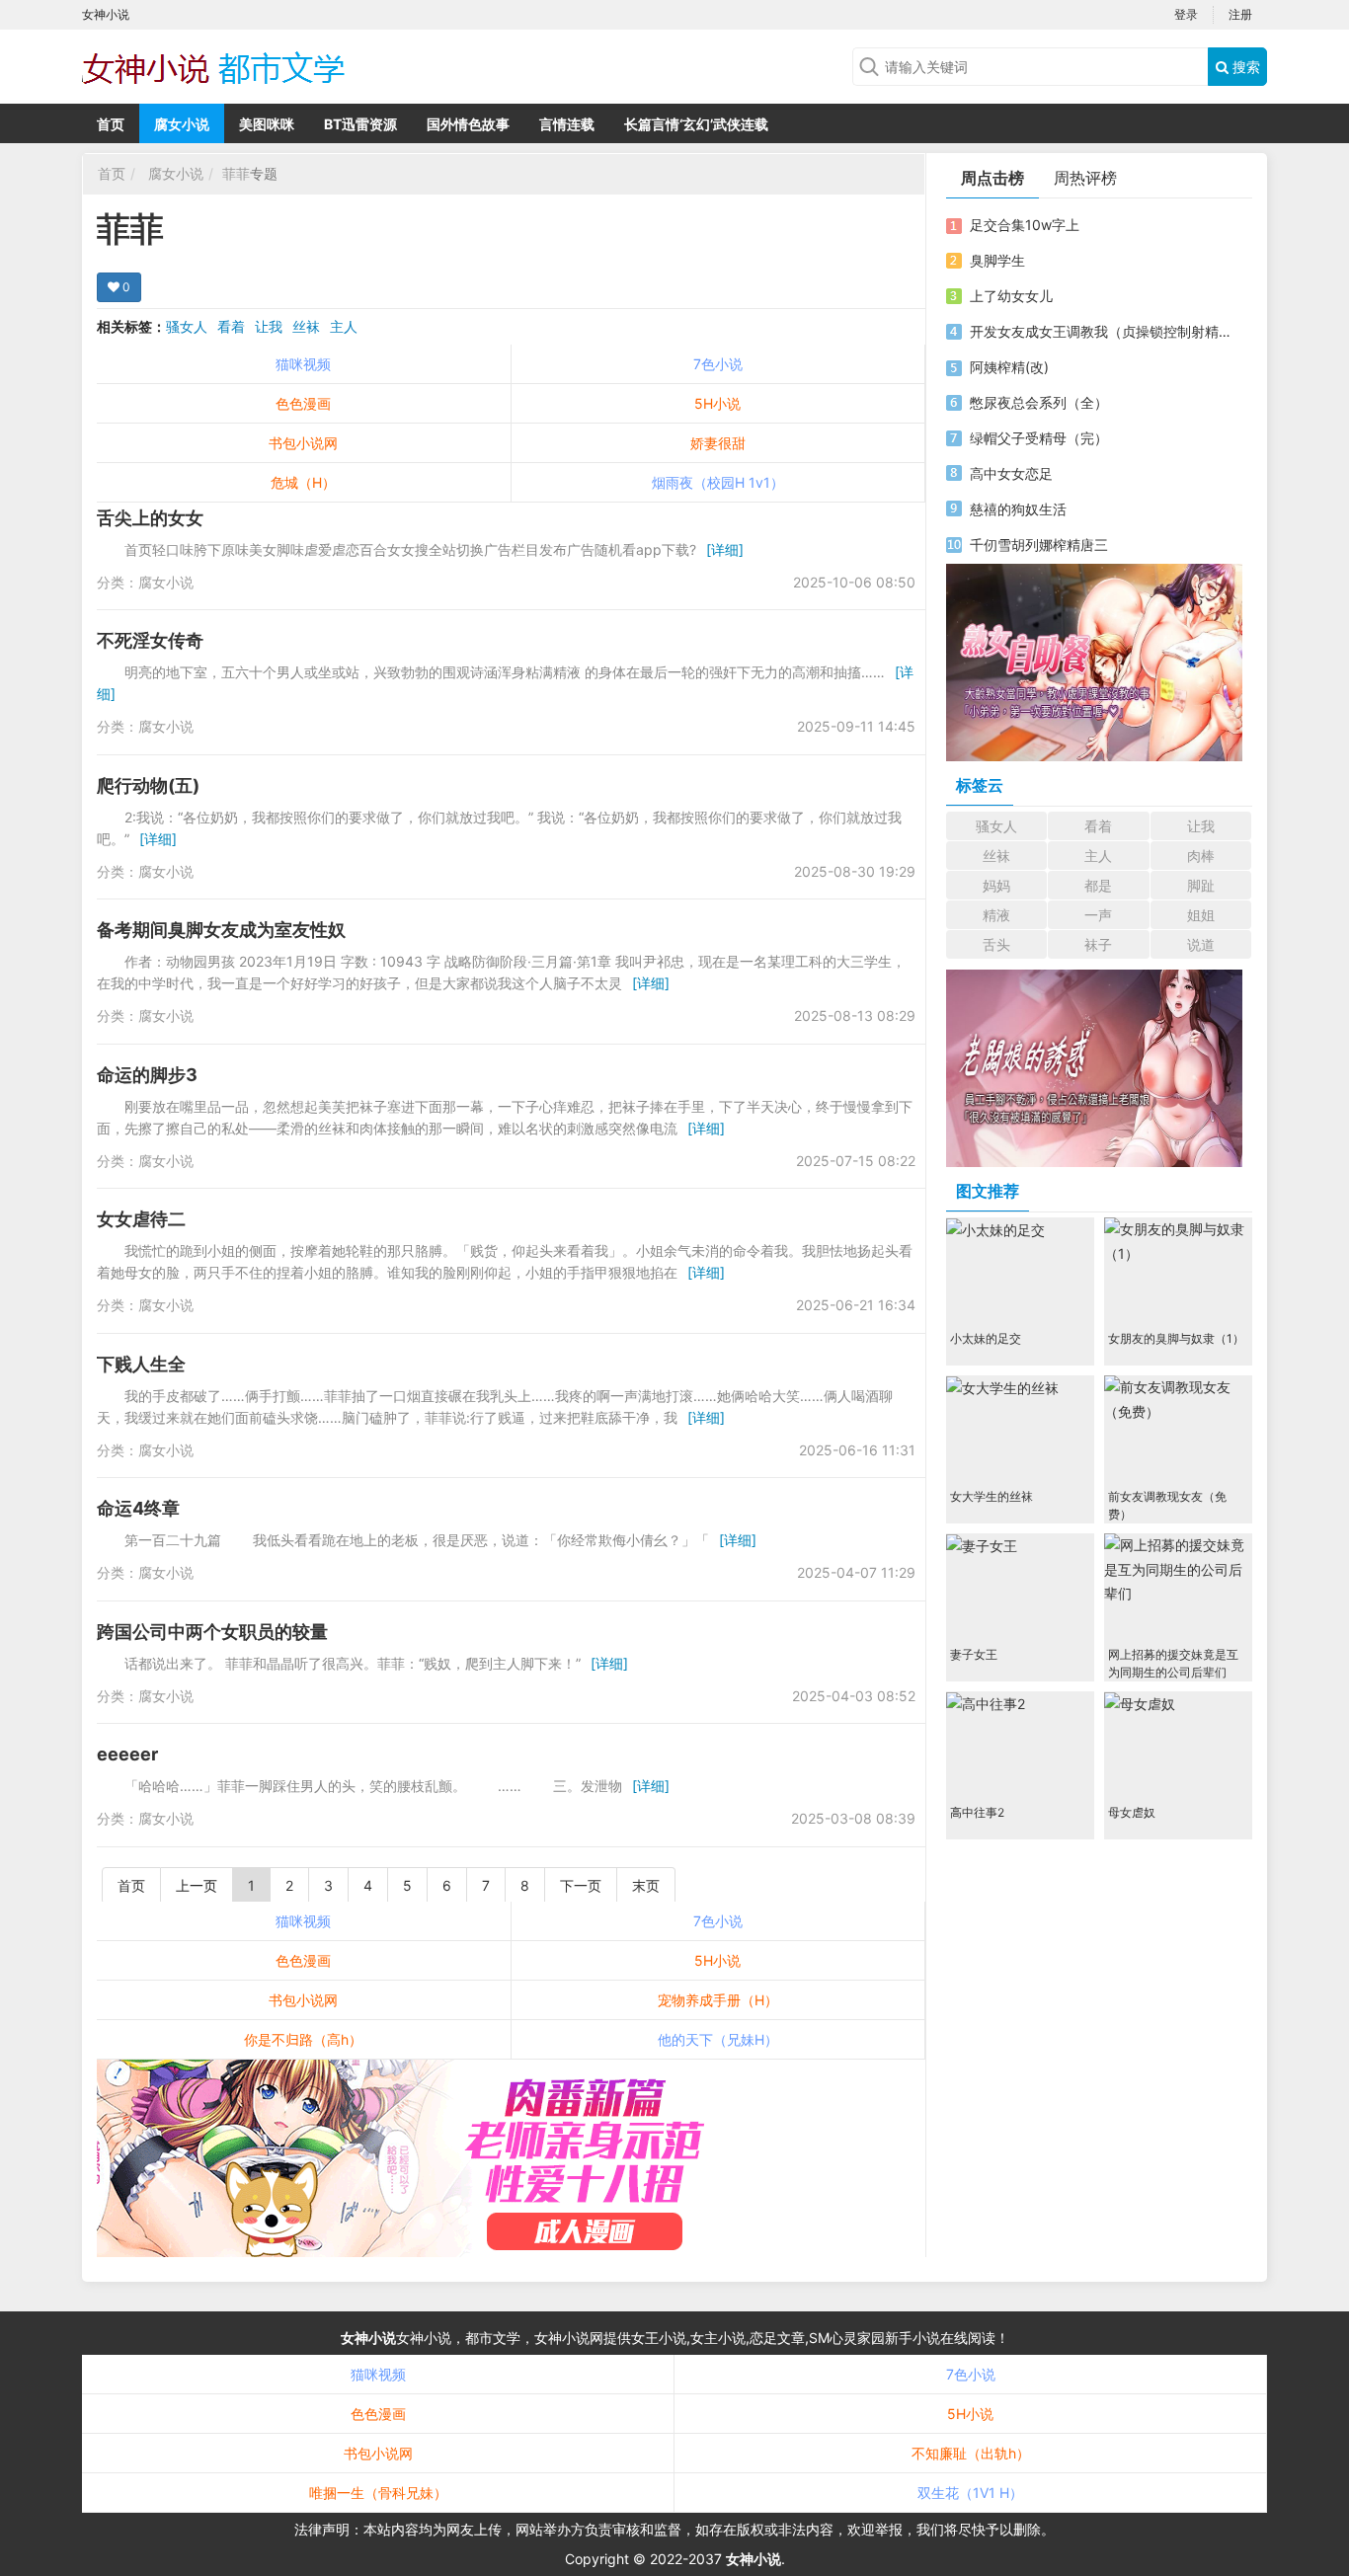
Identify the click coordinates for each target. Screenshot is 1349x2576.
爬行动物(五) (148, 785)
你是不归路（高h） (303, 2039)
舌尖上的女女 (150, 518)
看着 (231, 326)
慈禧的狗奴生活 (1018, 509)
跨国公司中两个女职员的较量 (212, 1632)
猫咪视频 (303, 364)
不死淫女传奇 (150, 640)
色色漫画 (303, 403)
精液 (996, 915)
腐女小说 (182, 124)
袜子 (1098, 944)
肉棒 (1201, 856)
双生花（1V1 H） (970, 2493)
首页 (111, 124)
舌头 (996, 944)
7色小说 (718, 364)
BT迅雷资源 (360, 124)
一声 (1098, 915)
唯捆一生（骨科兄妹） (378, 2493)
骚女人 (187, 326)
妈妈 (996, 885)
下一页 (581, 1885)
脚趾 (1201, 885)
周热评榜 (1085, 178)
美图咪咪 (267, 124)
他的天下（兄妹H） (718, 2039)
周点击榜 (992, 178)
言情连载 (567, 124)
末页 (646, 1885)
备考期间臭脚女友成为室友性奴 (221, 930)
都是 (1098, 885)
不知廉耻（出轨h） (971, 2453)
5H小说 (717, 403)
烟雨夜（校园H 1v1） (718, 482)
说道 (1201, 944)
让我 (269, 326)
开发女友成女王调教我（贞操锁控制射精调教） (1102, 331)
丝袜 (306, 326)
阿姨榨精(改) (1009, 367)
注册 (1240, 14)
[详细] (725, 549)
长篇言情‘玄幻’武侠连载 (696, 124)
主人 (344, 326)
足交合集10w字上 (1025, 225)
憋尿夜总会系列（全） (1039, 402)
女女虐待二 (141, 1219)
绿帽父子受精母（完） (1039, 438)
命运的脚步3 (147, 1075)
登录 (1186, 14)
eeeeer (127, 1754)
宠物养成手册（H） (718, 2000)
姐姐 (1201, 915)
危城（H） (303, 482)
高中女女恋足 (1011, 473)
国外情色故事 (468, 124)
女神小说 (368, 2338)
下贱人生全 (141, 1364)
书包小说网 (303, 443)
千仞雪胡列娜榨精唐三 (1039, 545)
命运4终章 (138, 1508)
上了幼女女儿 (1011, 296)
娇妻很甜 (718, 443)
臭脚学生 (997, 260)
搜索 (1244, 67)
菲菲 (236, 173)
